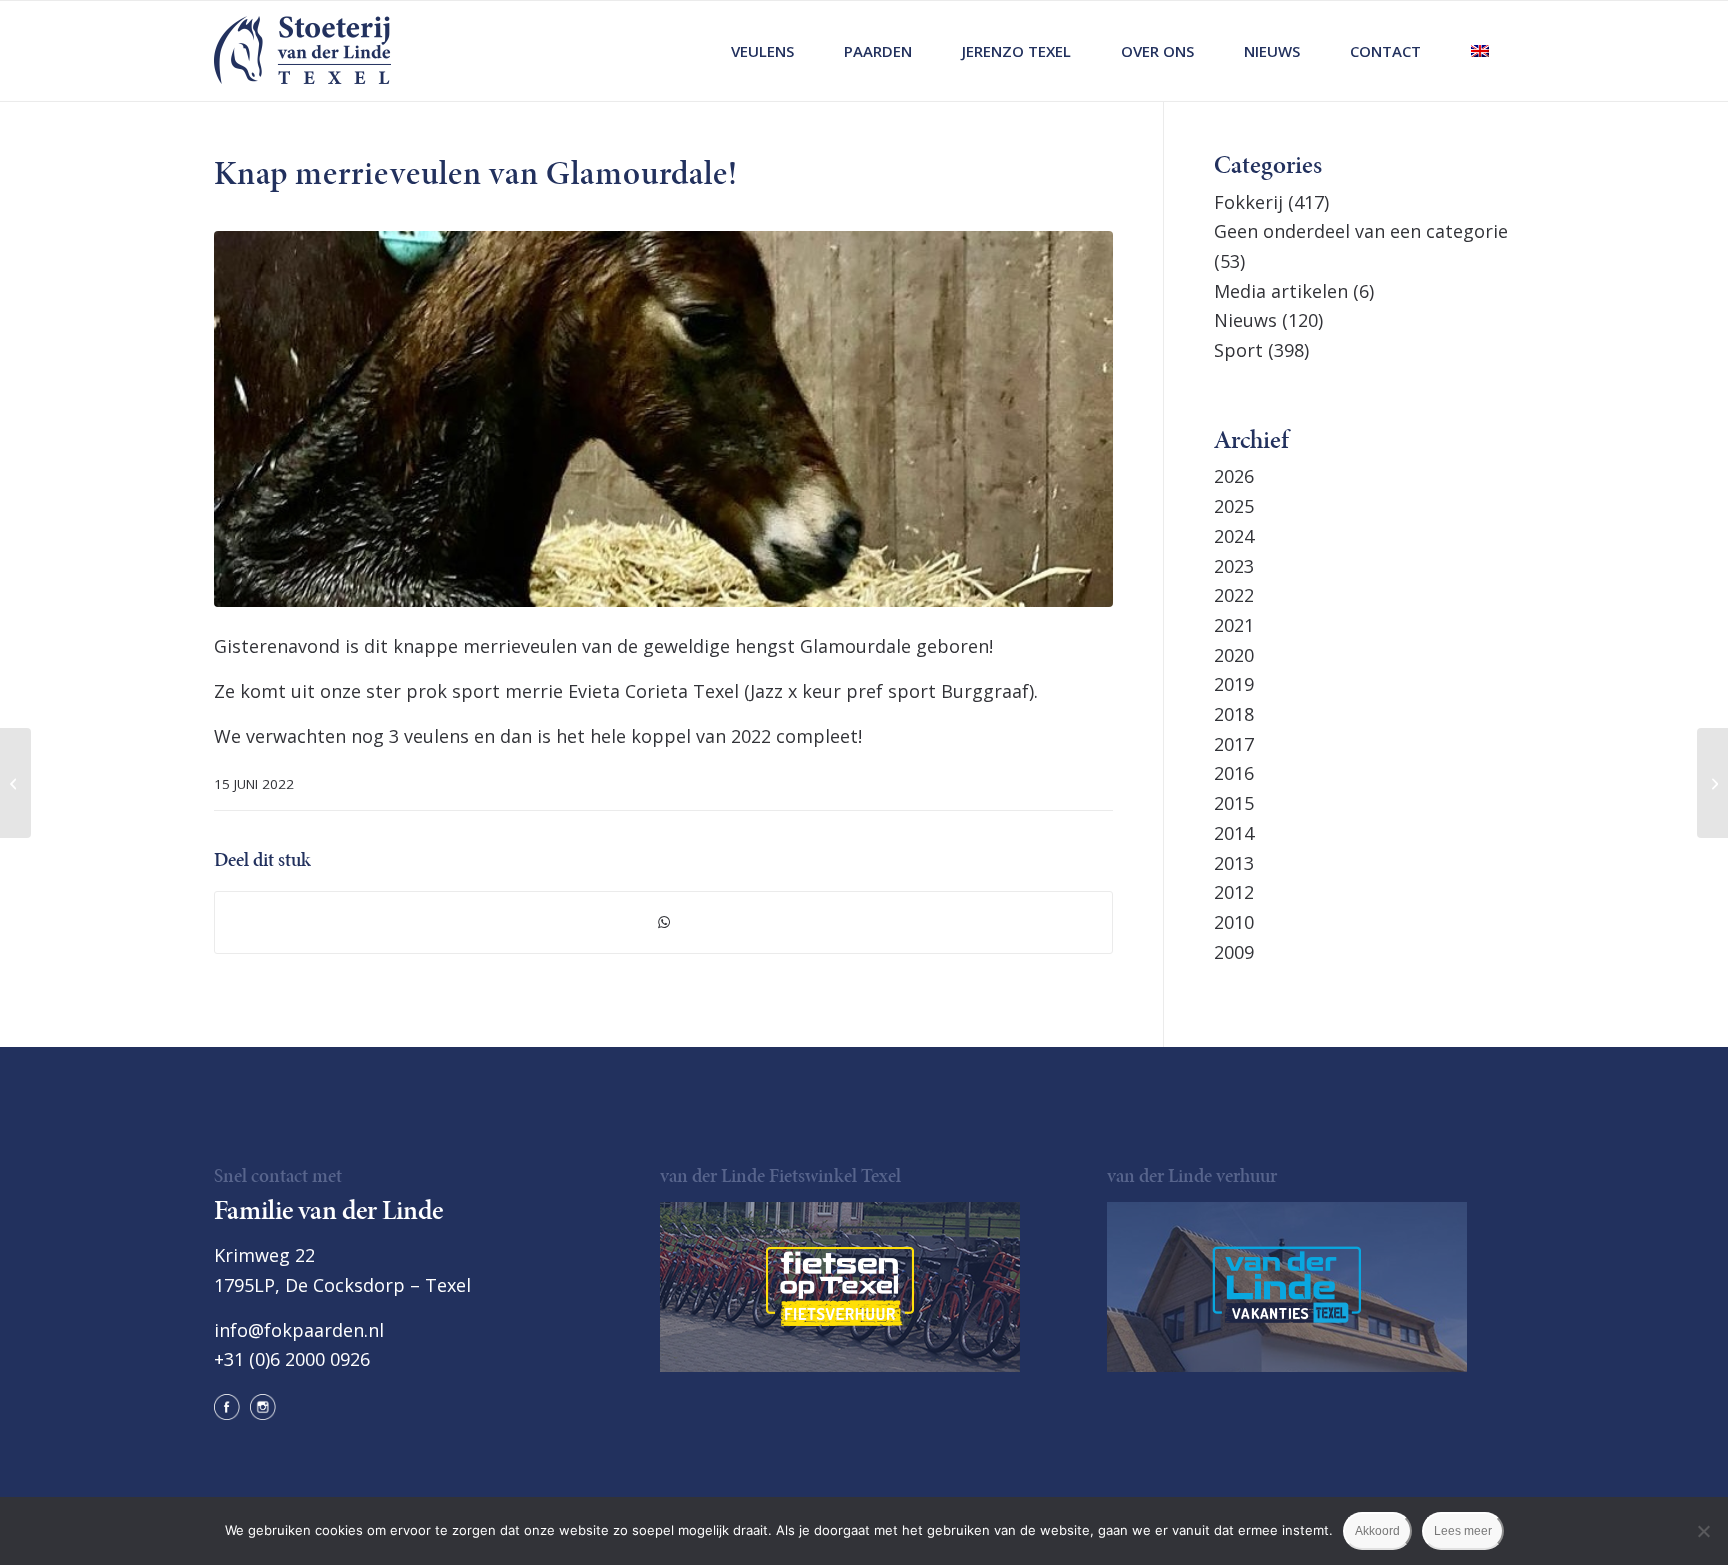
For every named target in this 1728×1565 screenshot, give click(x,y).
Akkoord (1377, 1531)
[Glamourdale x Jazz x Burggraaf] (663, 419)
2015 (1234, 803)
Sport (1238, 350)
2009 (1234, 952)
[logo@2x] (302, 51)
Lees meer (1463, 1531)
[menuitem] (762, 51)
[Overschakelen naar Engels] (1480, 51)
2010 (1234, 922)
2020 (1234, 655)
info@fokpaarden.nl (299, 1330)
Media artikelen (1281, 291)
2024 (1234, 536)
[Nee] (1703, 1531)
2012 (1234, 892)
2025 (1234, 506)
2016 (1234, 773)
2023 (1234, 566)
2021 (1234, 625)
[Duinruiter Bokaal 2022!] (15, 783)
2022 (1234, 595)
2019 (1234, 684)
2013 (1234, 863)
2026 (1234, 476)
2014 (1234, 833)
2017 (1234, 744)
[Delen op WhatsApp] (663, 922)
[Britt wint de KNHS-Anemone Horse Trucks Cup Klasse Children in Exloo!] (1712, 783)
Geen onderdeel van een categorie (1361, 231)
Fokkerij (1248, 202)
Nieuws (1245, 320)
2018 (1234, 714)
